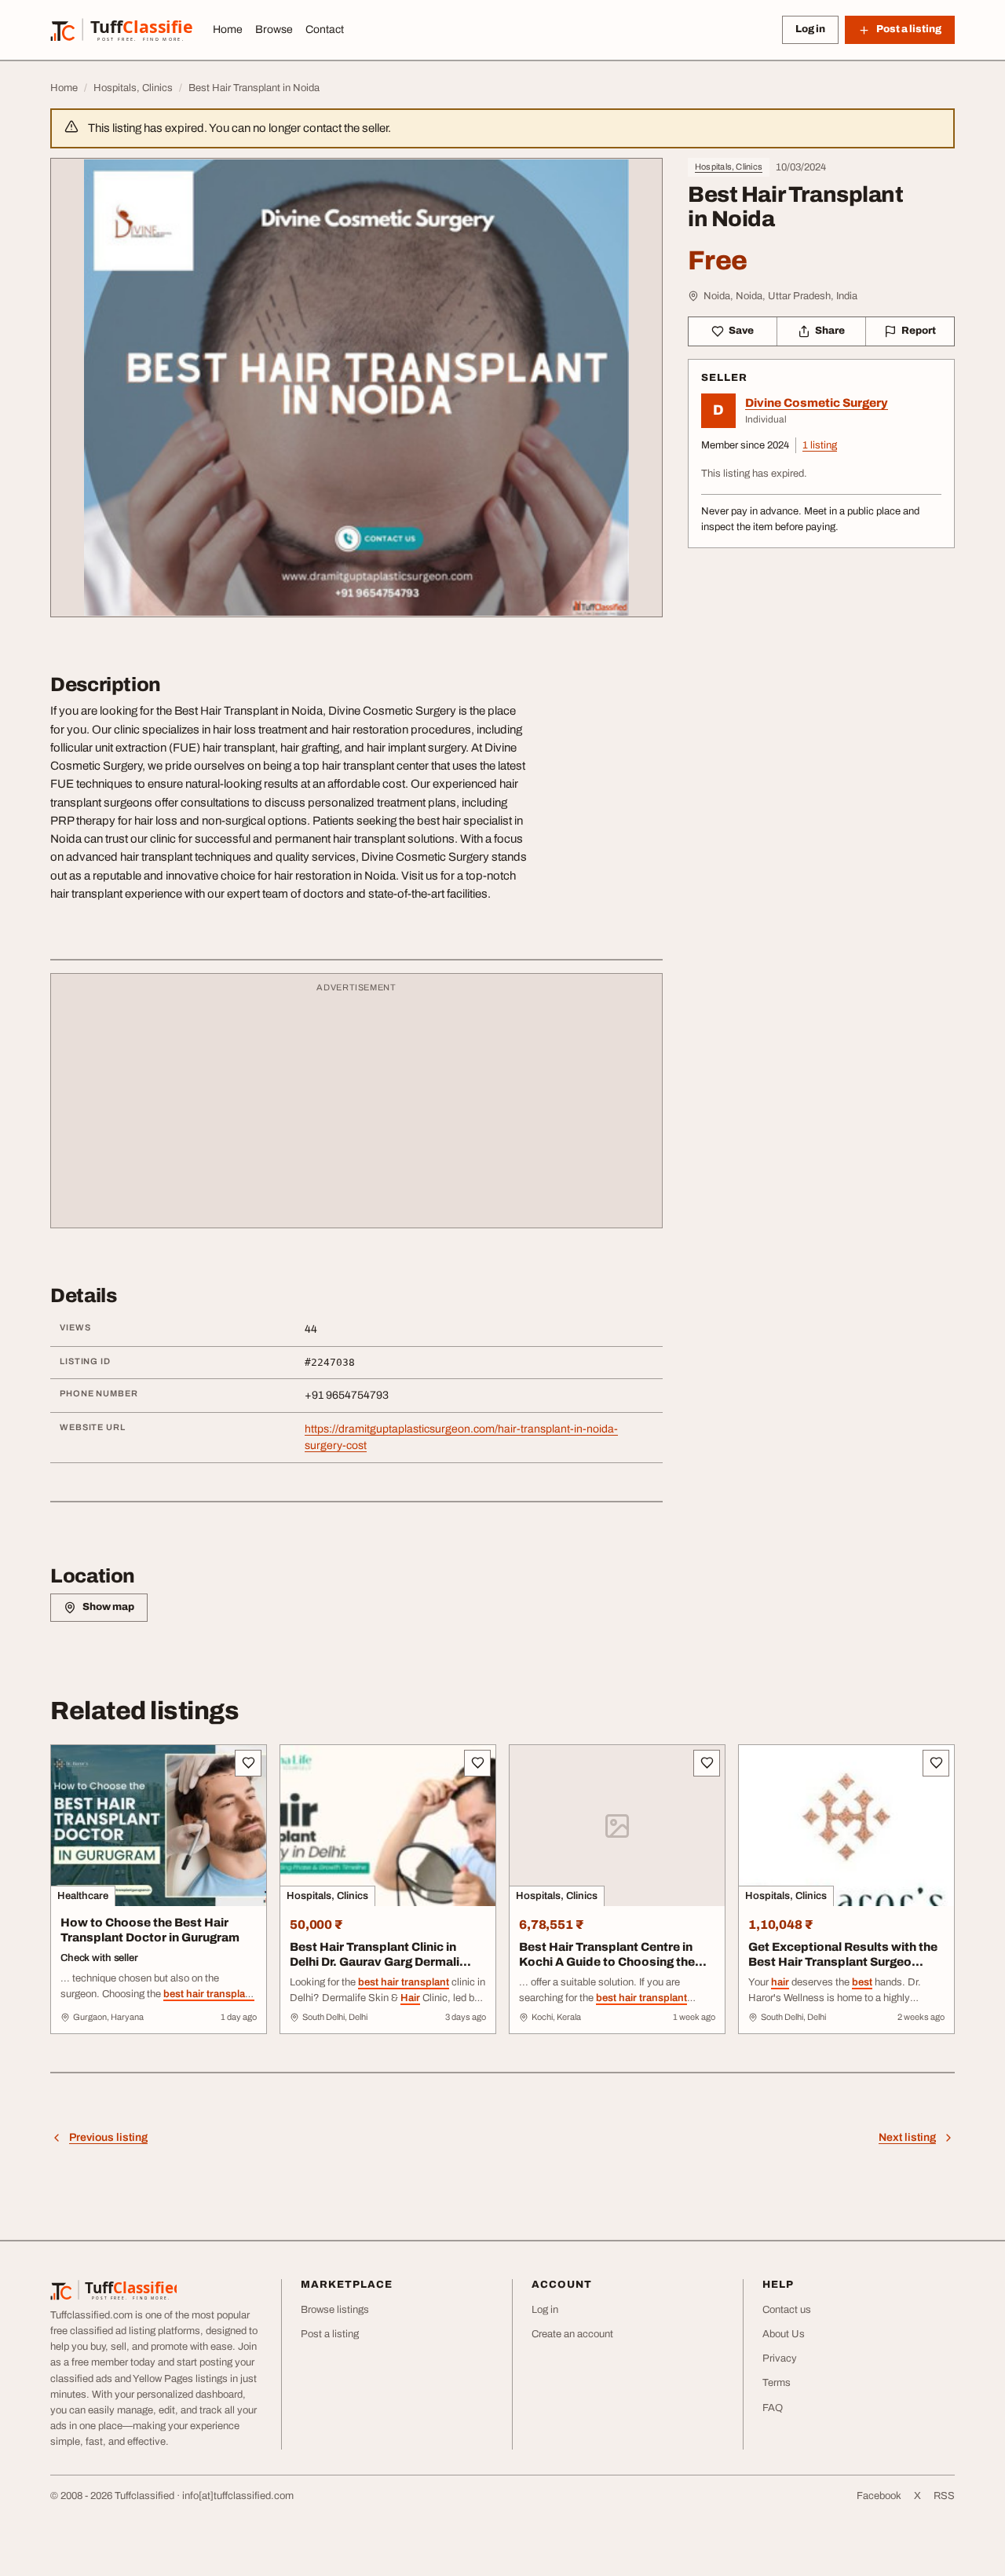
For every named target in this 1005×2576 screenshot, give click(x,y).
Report (919, 331)
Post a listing (330, 2334)
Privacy (780, 2358)
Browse (274, 29)
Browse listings (335, 2310)
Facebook (879, 2496)
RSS (944, 2496)
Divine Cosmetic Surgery (817, 403)
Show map (108, 1607)
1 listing (820, 445)
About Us (784, 2334)
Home (228, 29)
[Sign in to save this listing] (248, 1763)
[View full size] (356, 388)
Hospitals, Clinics (729, 166)
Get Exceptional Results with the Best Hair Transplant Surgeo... (843, 1954)
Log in (810, 29)
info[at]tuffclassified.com (238, 2496)
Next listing (907, 2137)
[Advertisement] (356, 1108)
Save (741, 331)
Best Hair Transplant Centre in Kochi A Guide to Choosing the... (613, 1954)
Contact (325, 29)
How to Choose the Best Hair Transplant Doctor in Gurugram (150, 1930)
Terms (777, 2383)
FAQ (773, 2408)
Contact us (787, 2310)
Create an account (572, 2334)
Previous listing (108, 2137)
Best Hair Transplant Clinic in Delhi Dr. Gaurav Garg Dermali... (380, 1954)
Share (830, 331)
